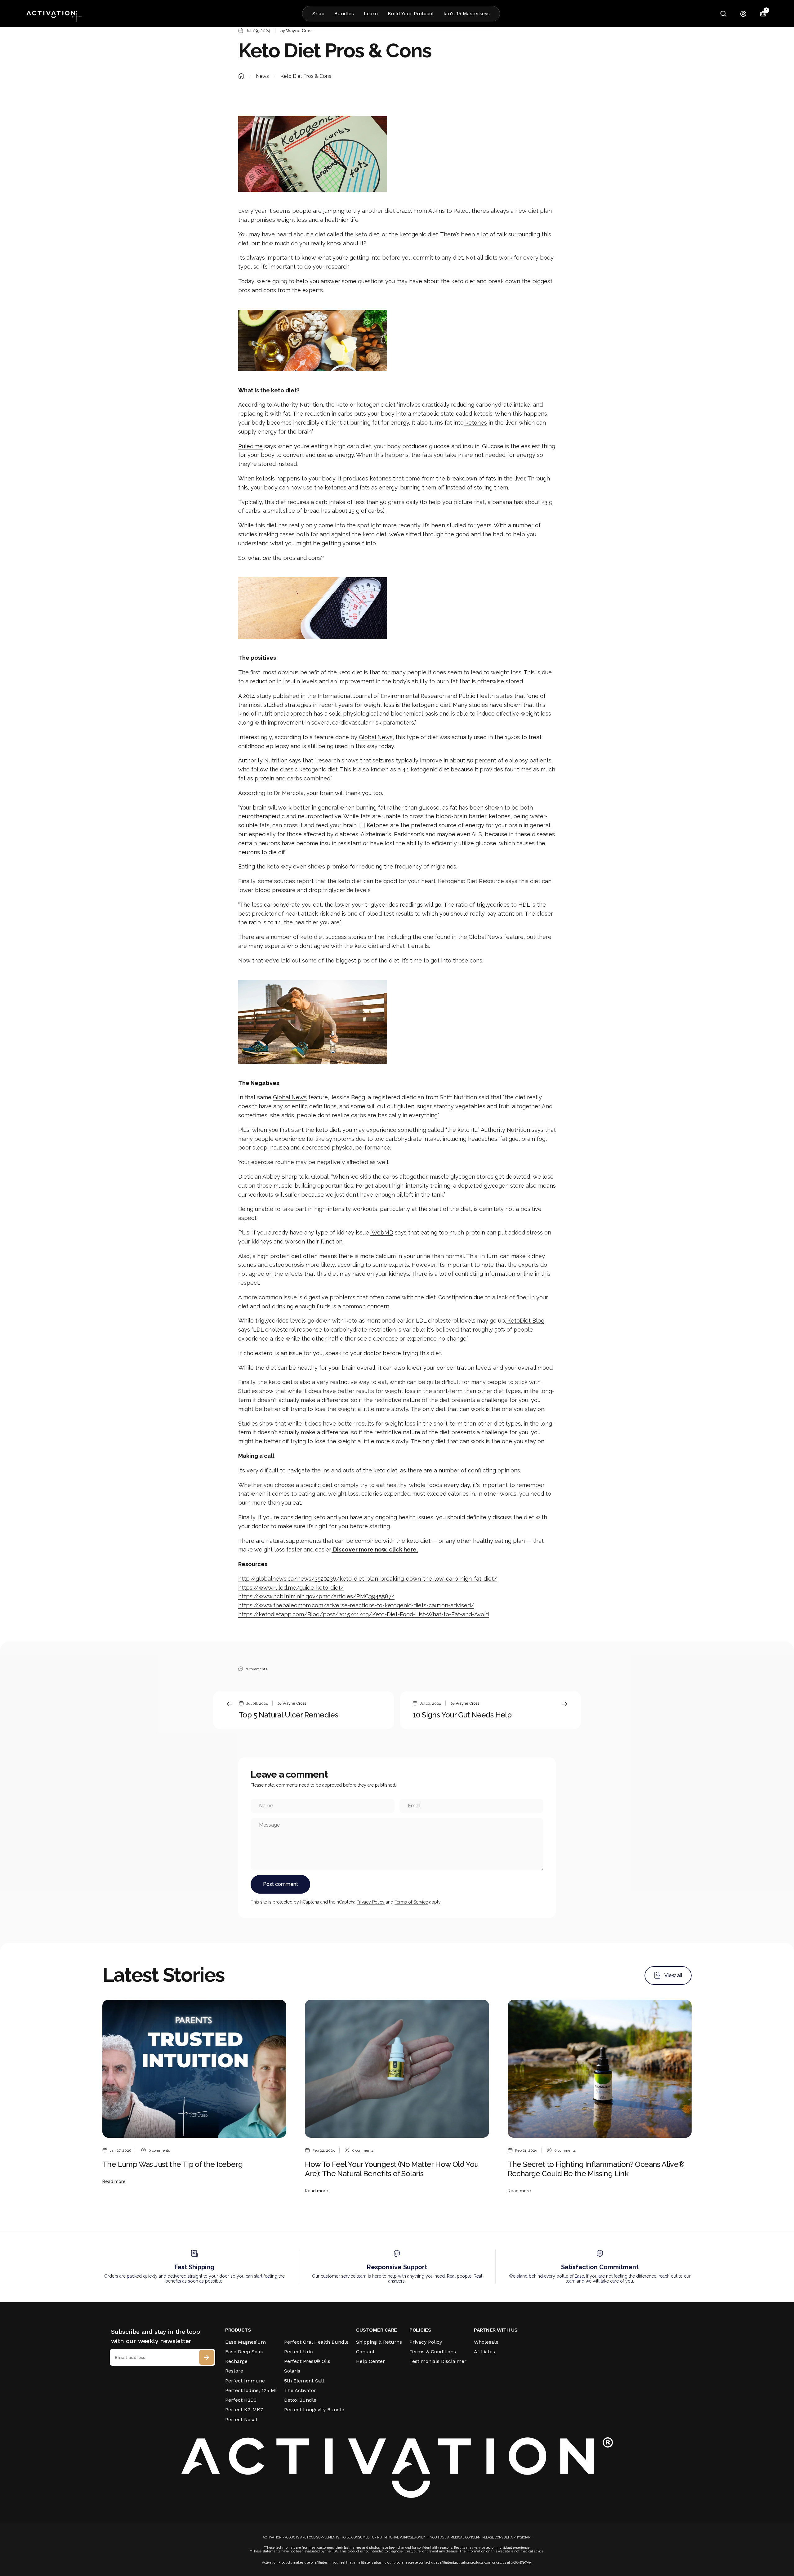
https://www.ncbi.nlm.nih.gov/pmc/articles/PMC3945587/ (316, 1596)
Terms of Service (411, 1902)
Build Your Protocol (411, 13)
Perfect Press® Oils (307, 2361)
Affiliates (484, 2352)
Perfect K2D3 (241, 2400)
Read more (114, 2181)
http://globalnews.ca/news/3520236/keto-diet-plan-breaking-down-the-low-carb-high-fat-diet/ (368, 1579)
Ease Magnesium (245, 2342)
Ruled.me (250, 446)
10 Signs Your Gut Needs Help (462, 1715)
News (262, 76)
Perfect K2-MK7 (244, 2410)
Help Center (370, 2361)
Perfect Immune (245, 2381)
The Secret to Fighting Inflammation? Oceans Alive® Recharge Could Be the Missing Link (596, 2169)
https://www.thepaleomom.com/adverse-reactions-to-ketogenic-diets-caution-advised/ (356, 1605)
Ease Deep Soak (244, 2352)
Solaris (292, 2371)
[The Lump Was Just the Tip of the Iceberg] (194, 2069)
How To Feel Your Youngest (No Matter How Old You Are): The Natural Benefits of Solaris (392, 2169)
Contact (365, 2352)
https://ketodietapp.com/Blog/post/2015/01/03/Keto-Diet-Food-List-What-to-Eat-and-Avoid (364, 1614)
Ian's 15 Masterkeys (467, 13)
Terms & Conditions (433, 2352)
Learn (371, 13)
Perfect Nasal (241, 2420)
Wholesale (486, 2342)
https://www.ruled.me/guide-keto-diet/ (291, 1588)
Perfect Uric (299, 2352)
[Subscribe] (207, 2357)
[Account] (743, 14)
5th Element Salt (304, 2381)
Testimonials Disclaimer (438, 2361)
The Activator (300, 2390)
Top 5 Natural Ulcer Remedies (288, 1715)
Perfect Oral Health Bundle (316, 2342)
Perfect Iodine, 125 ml (251, 2390)
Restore (234, 2371)
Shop (318, 13)
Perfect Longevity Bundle (314, 2410)
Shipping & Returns (379, 2342)
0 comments (256, 1669)
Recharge (236, 2361)
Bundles (344, 13)
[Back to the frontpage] (241, 76)
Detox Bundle (300, 2400)
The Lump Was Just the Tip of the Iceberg (172, 2164)
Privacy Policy (371, 1902)
